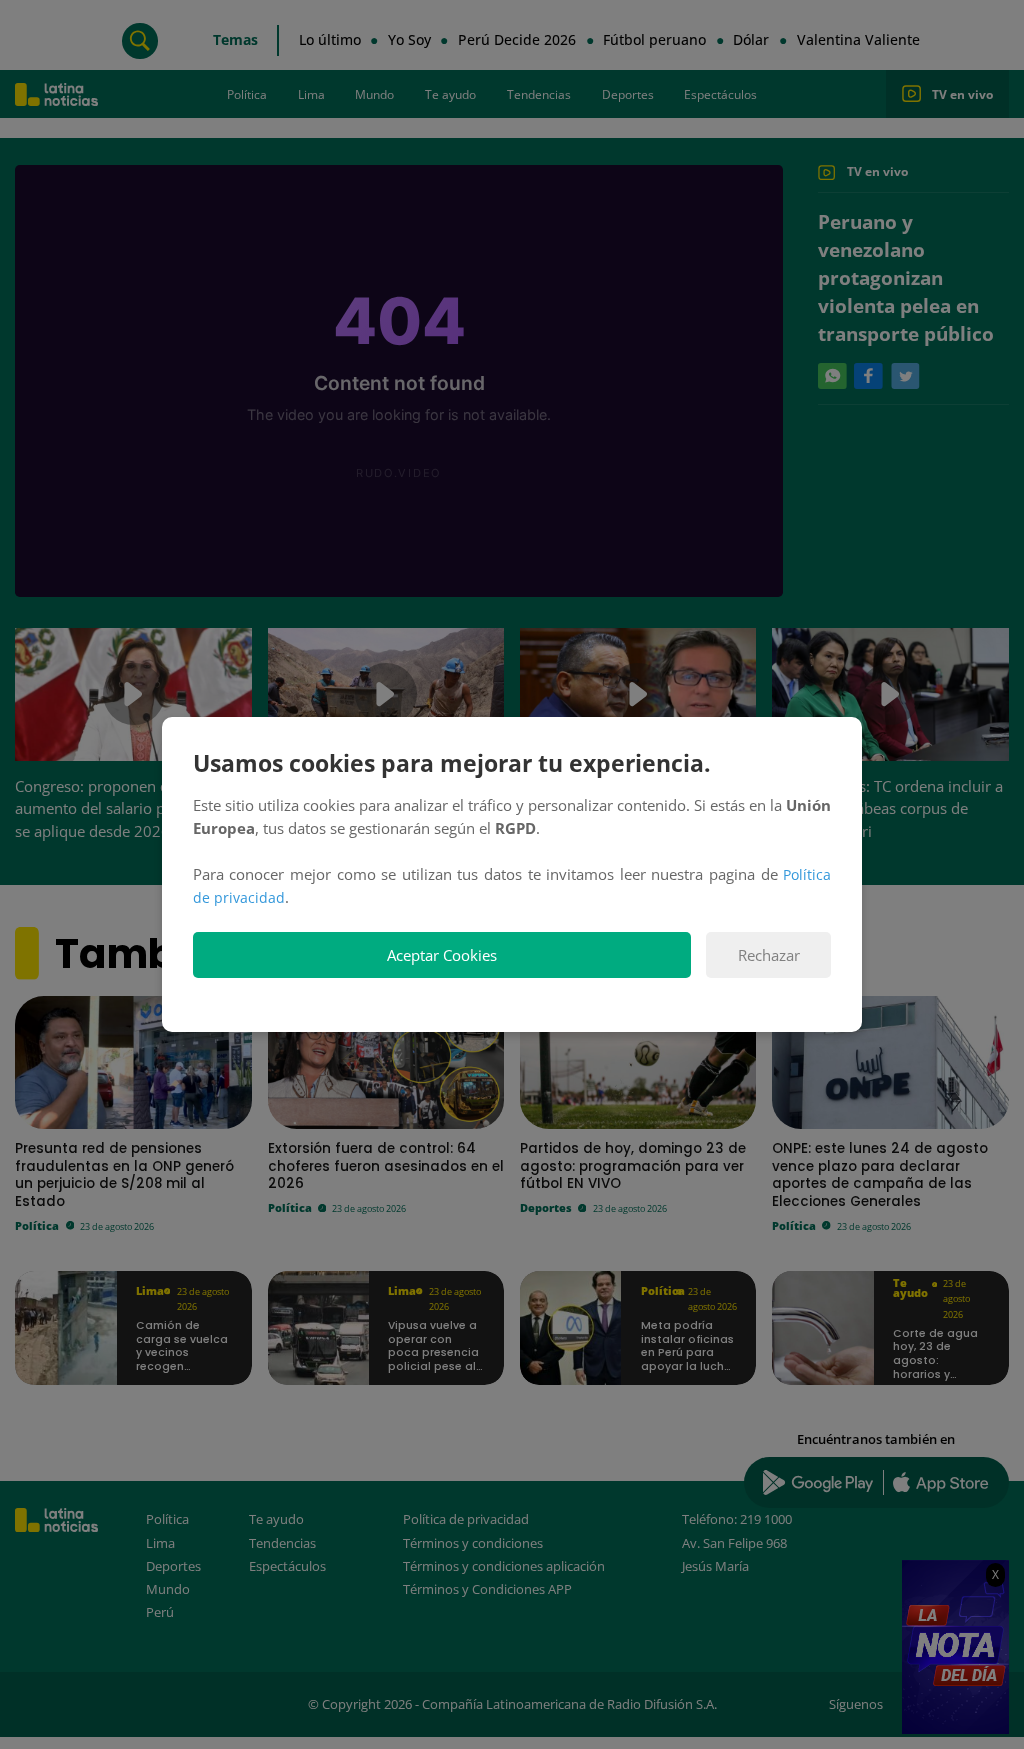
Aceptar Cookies (442, 955)
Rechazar (769, 955)
